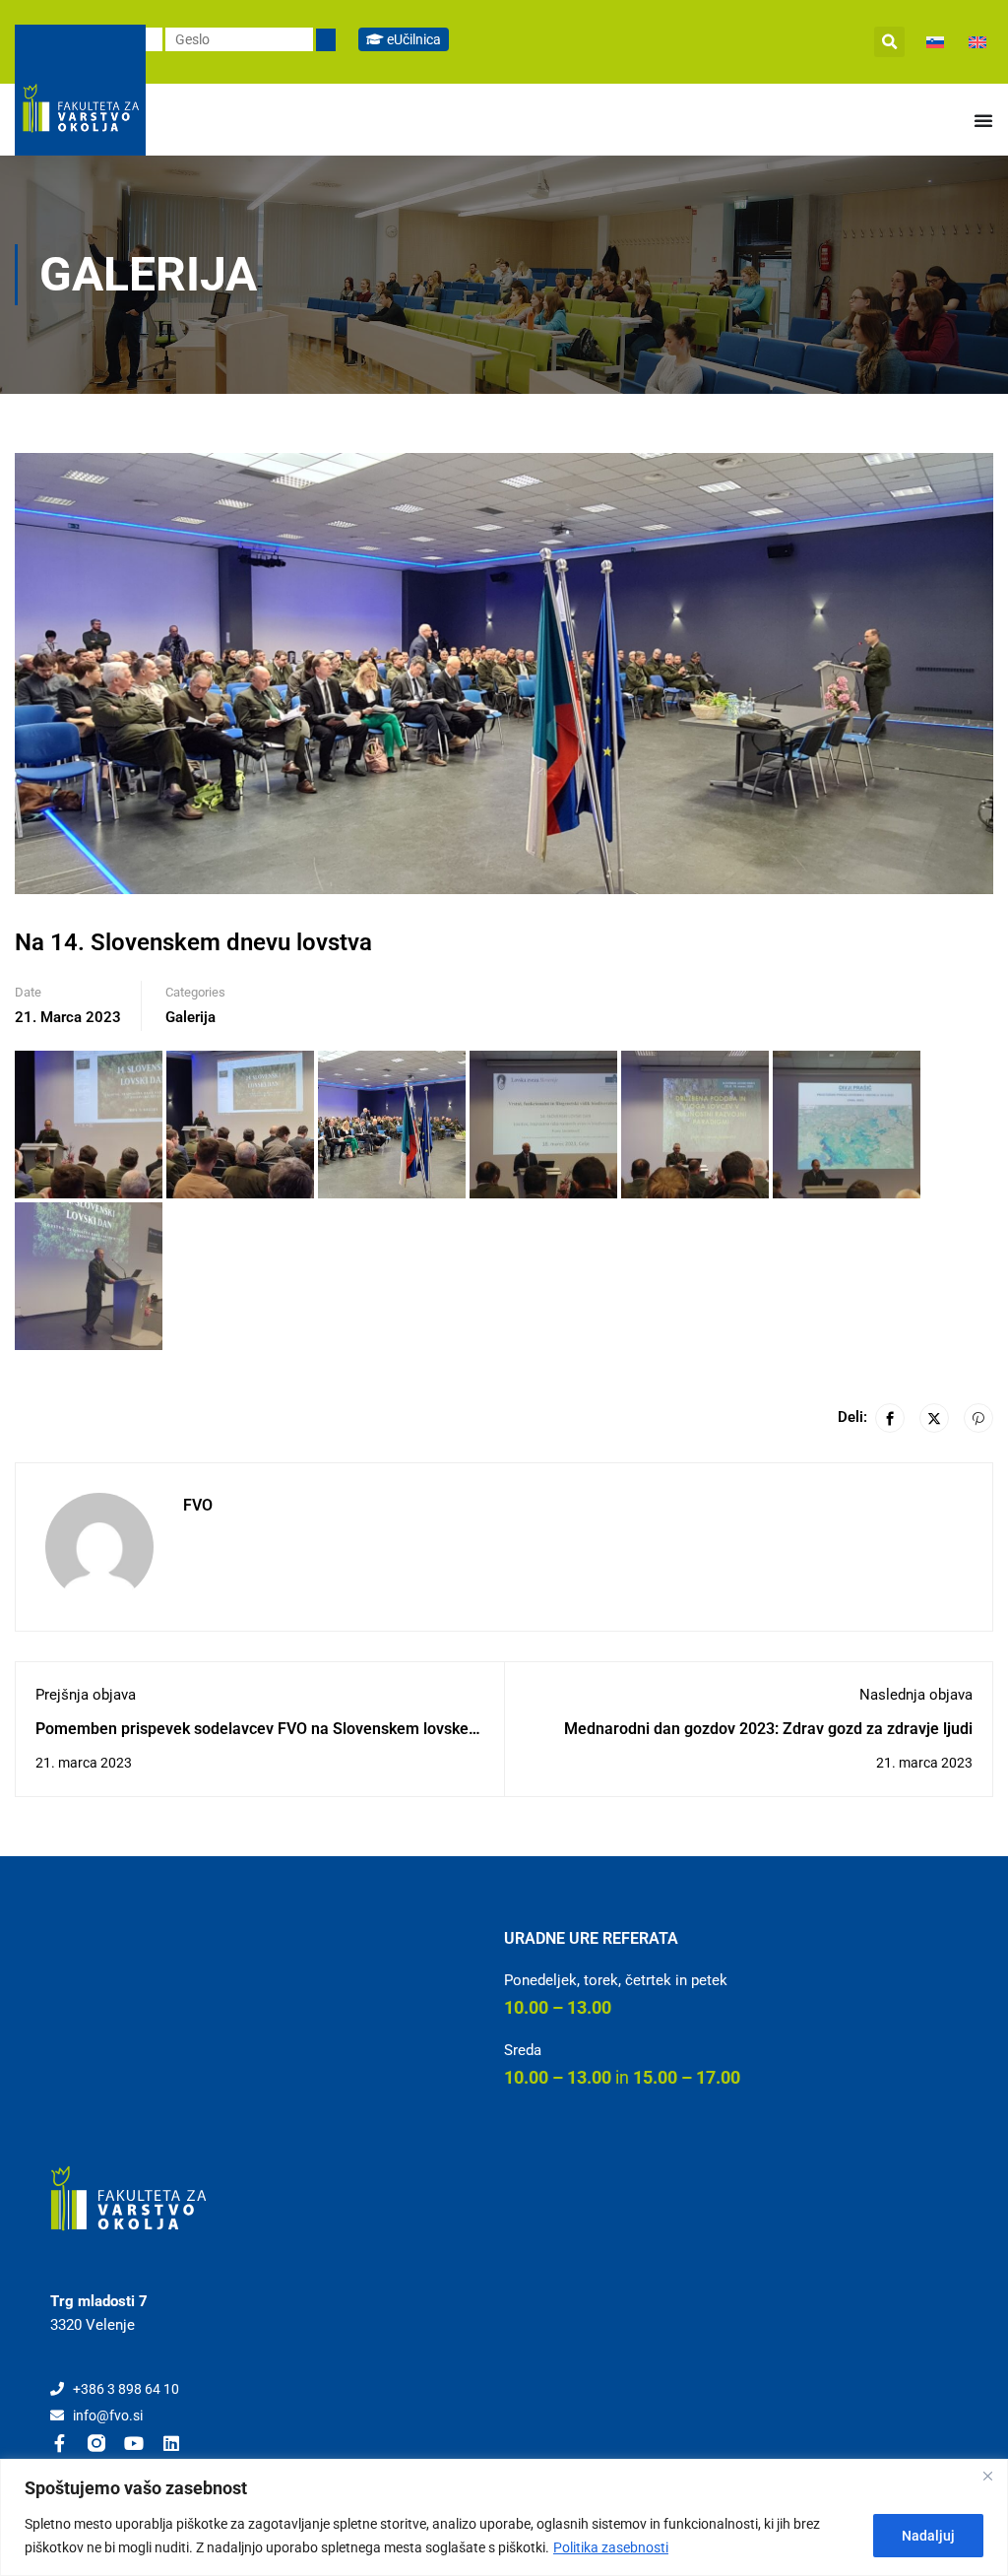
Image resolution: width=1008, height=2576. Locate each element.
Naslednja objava (916, 1695)
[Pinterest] (978, 1418)
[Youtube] (134, 2443)
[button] (889, 42)
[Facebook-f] (59, 2443)
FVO (198, 1505)
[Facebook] (890, 1418)
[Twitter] (934, 1418)
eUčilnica (412, 39)
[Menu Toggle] (983, 120)
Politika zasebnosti (611, 2547)
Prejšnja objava (86, 1695)
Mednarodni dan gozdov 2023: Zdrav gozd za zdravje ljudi (768, 1729)
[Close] (987, 2476)
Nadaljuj (928, 2536)
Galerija (190, 1017)
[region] (504, 2517)
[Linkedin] (171, 2443)
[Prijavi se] (326, 40)
